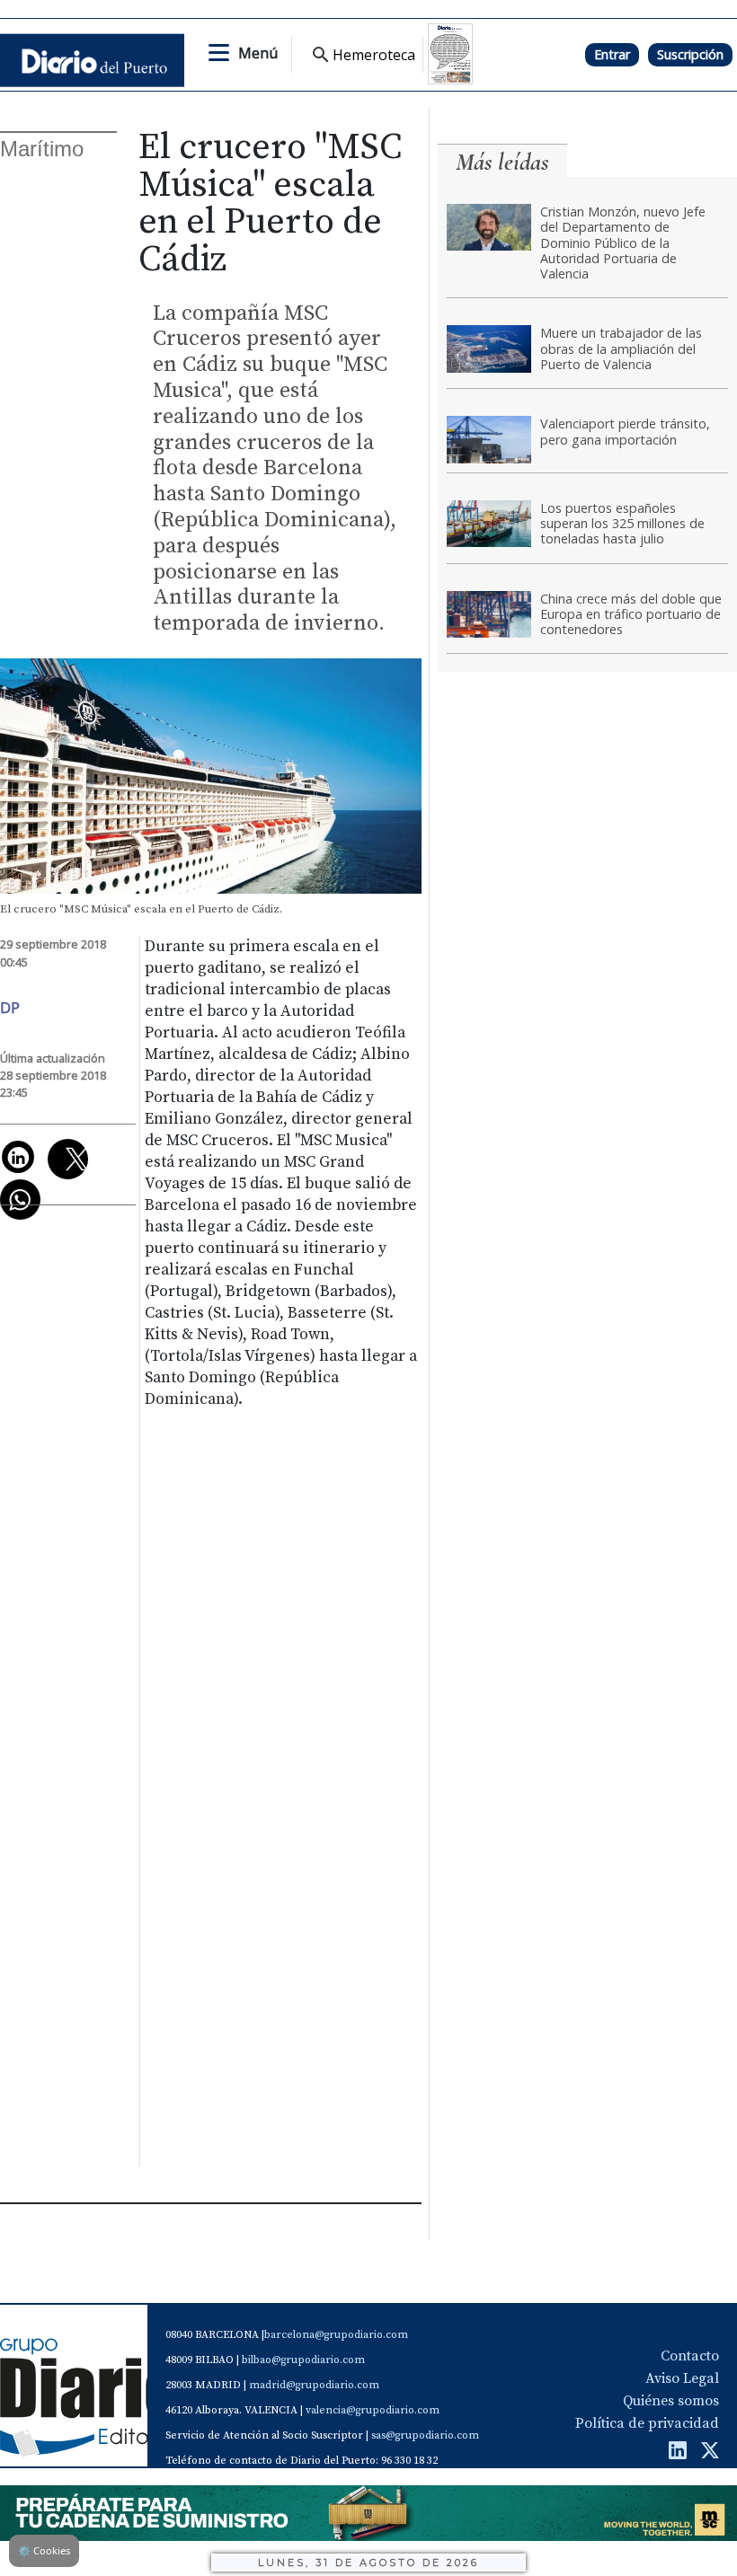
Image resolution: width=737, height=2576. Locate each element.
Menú (258, 53)
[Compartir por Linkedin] (18, 1157)
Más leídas (502, 162)
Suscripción (690, 54)
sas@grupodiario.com (425, 2435)
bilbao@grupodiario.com (303, 2360)
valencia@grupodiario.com (373, 2410)
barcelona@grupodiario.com (336, 2335)
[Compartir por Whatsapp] (20, 1200)
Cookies (44, 2550)
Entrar (612, 54)
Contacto (690, 2356)
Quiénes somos (671, 2401)
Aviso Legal (682, 2378)
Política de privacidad (647, 2423)
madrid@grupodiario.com (314, 2385)
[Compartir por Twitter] (68, 1159)
